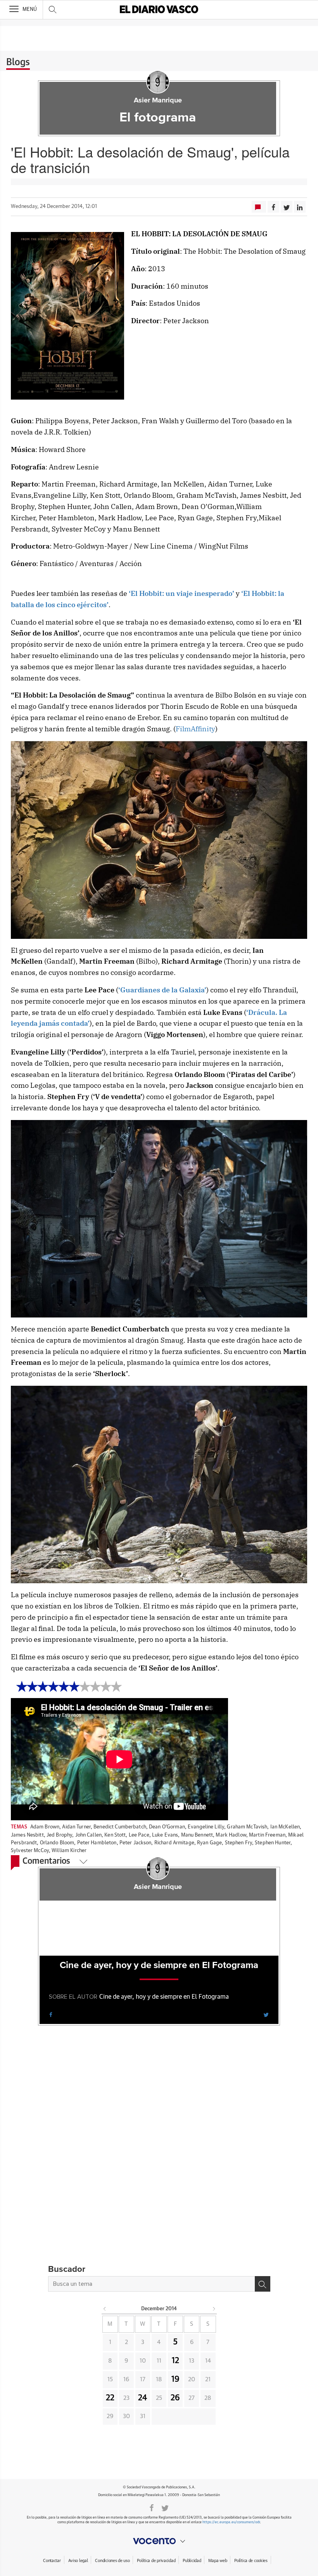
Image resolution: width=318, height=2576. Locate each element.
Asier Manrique (158, 100)
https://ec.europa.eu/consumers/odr (231, 2522)
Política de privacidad (156, 2561)
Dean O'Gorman (167, 1827)
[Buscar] (263, 2284)
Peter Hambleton (97, 1843)
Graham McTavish (247, 1827)
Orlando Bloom (57, 1843)
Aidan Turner (76, 1827)
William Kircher (69, 1851)
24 (143, 2398)
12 (175, 2361)
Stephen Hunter (273, 1843)
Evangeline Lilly (206, 1827)
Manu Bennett (197, 1835)
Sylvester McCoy (30, 1851)
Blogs (18, 62)
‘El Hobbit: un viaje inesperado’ (181, 593)
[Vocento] (159, 2541)
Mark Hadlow (231, 1835)
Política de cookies (251, 2561)
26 (175, 2398)
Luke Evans (165, 1835)
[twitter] (266, 2014)
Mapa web (218, 2561)
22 (110, 2398)
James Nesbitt (27, 1835)
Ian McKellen (285, 1827)
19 (175, 2379)
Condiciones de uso (112, 2561)
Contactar (52, 2561)
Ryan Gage (209, 1843)
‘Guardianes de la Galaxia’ (162, 990)
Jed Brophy (59, 1835)
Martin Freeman (267, 1835)
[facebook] (51, 2014)
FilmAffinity (195, 729)
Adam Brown (45, 1827)
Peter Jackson (136, 1843)
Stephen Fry (238, 1843)
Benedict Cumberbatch (120, 1827)
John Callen (88, 1835)
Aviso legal (78, 2561)
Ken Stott (115, 1835)
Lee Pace (139, 1835)
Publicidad (192, 2561)
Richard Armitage (174, 1843)
